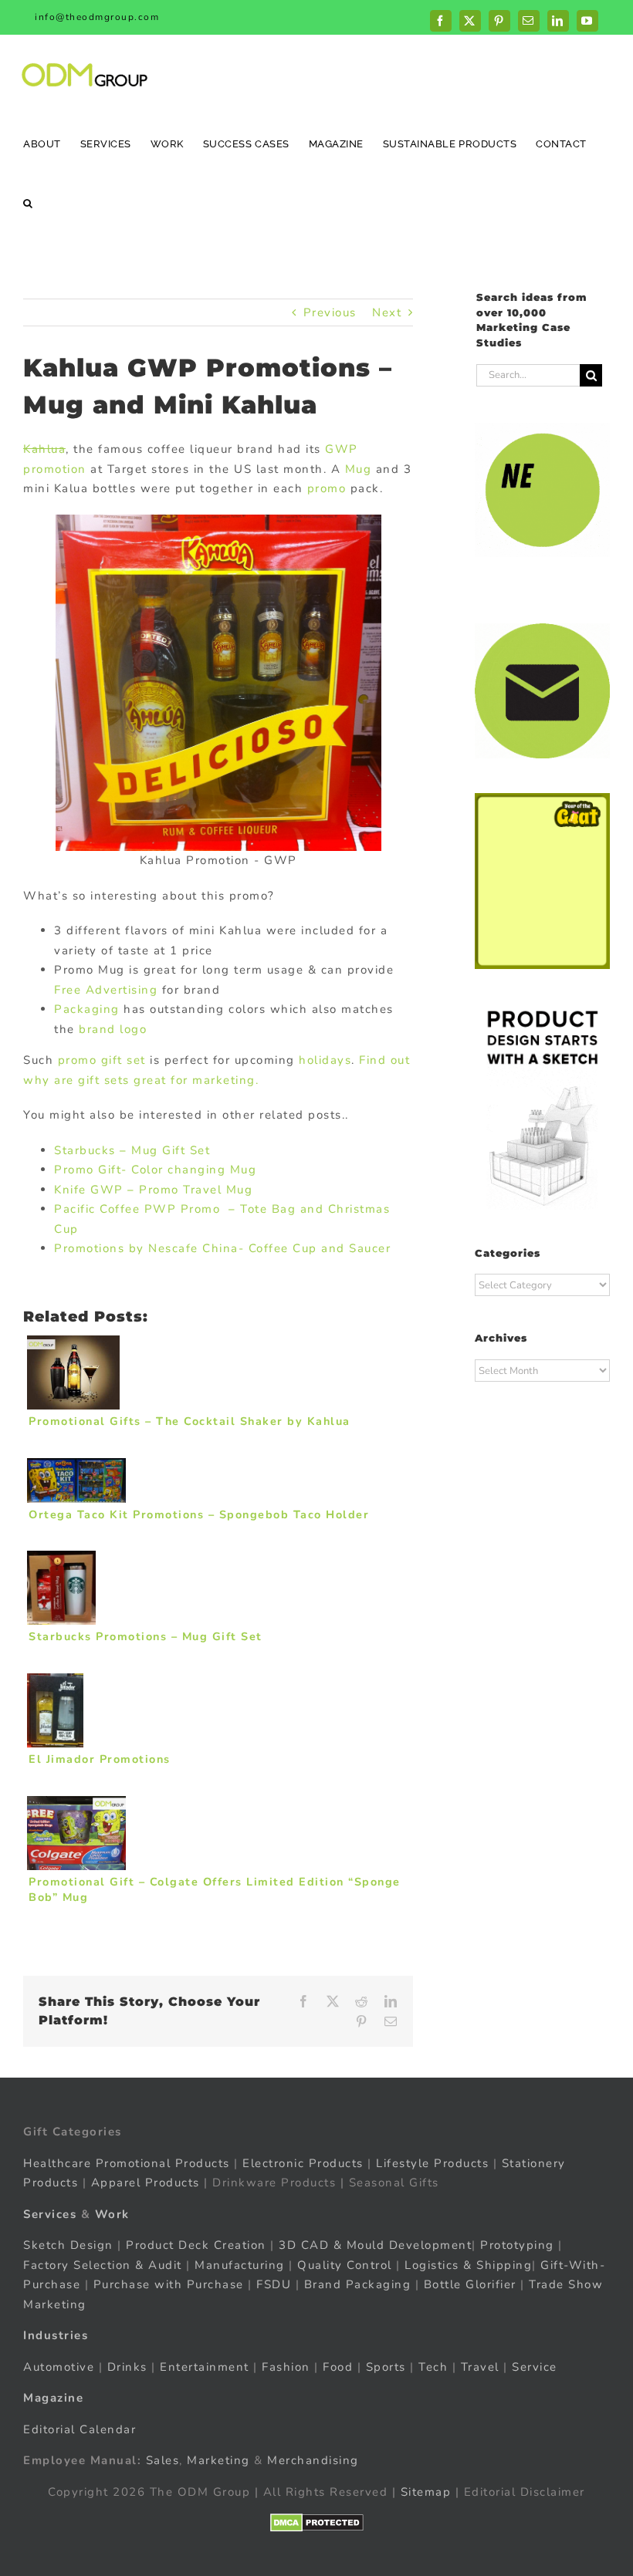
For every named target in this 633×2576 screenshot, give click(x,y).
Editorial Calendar (80, 2429)
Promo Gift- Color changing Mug (155, 1170)
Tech (433, 2367)
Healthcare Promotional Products (127, 2163)
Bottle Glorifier (468, 2284)
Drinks (127, 2367)
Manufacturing (240, 2265)
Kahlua (44, 449)
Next (387, 312)
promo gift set (102, 1060)
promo (327, 488)
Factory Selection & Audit (103, 2265)
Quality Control (345, 2265)
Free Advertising (106, 990)
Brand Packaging (358, 2284)
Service (537, 2367)
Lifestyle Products (432, 2163)
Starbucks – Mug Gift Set (132, 1150)
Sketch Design (68, 2245)
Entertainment (205, 2367)
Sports (386, 2367)
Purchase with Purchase (169, 2284)
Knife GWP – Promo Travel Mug (153, 1190)
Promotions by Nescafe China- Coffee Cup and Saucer (222, 1248)
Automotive (59, 2367)
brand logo (113, 1029)
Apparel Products (146, 2183)
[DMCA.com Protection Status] (317, 2523)
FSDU (274, 2284)
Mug (359, 469)
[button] (28, 203)
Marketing (218, 2460)
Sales (163, 2460)
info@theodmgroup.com (97, 17)
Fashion (286, 2367)
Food (338, 2367)
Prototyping (517, 2245)
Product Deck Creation (196, 2245)
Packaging (87, 1009)
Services (50, 2214)
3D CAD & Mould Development (375, 2245)
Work (112, 2214)
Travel (480, 2367)
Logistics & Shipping (468, 2265)
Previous (330, 312)
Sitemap (426, 2492)
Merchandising (313, 2460)
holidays (325, 1060)
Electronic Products (303, 2163)
